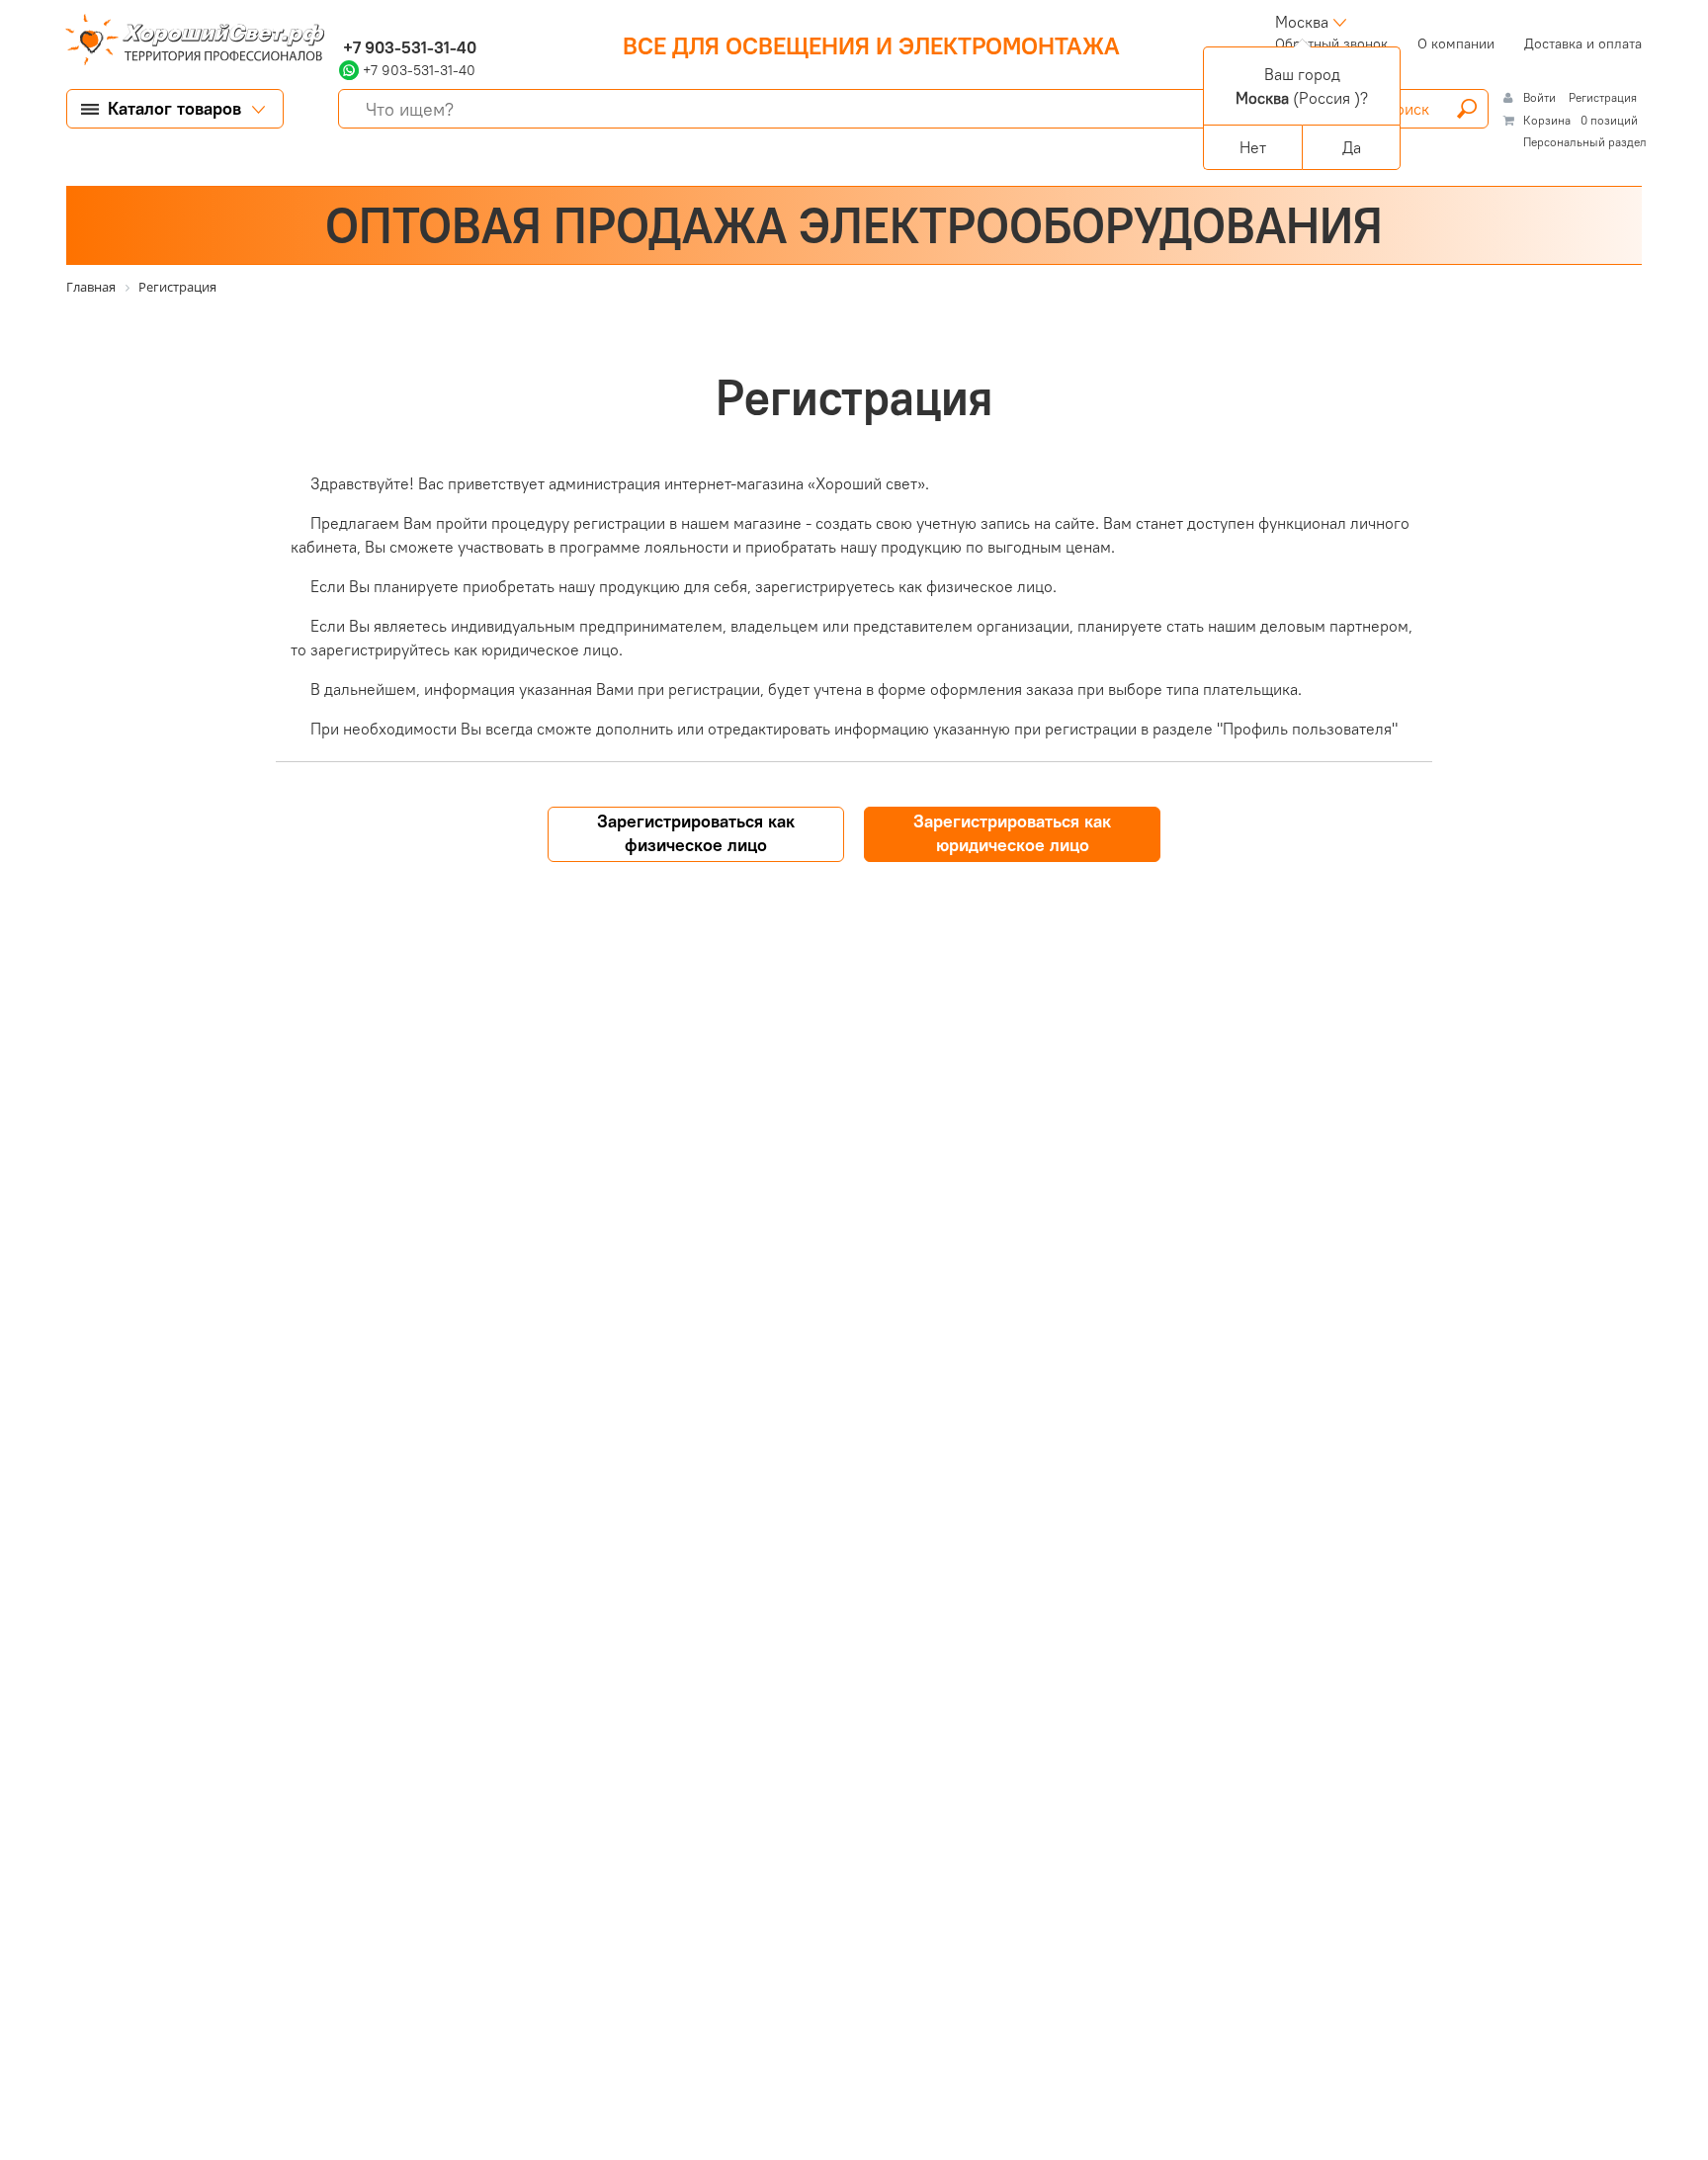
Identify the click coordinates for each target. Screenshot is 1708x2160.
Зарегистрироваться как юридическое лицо (1012, 833)
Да (1352, 147)
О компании (1456, 43)
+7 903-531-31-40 (408, 47)
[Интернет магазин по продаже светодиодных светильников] (188, 42)
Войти (1541, 97)
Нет (1253, 147)
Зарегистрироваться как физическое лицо (696, 833)
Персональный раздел (1585, 142)
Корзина (1547, 120)
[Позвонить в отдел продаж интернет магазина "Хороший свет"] (343, 22)
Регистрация (1603, 97)
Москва (1302, 22)
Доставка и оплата (1583, 43)
